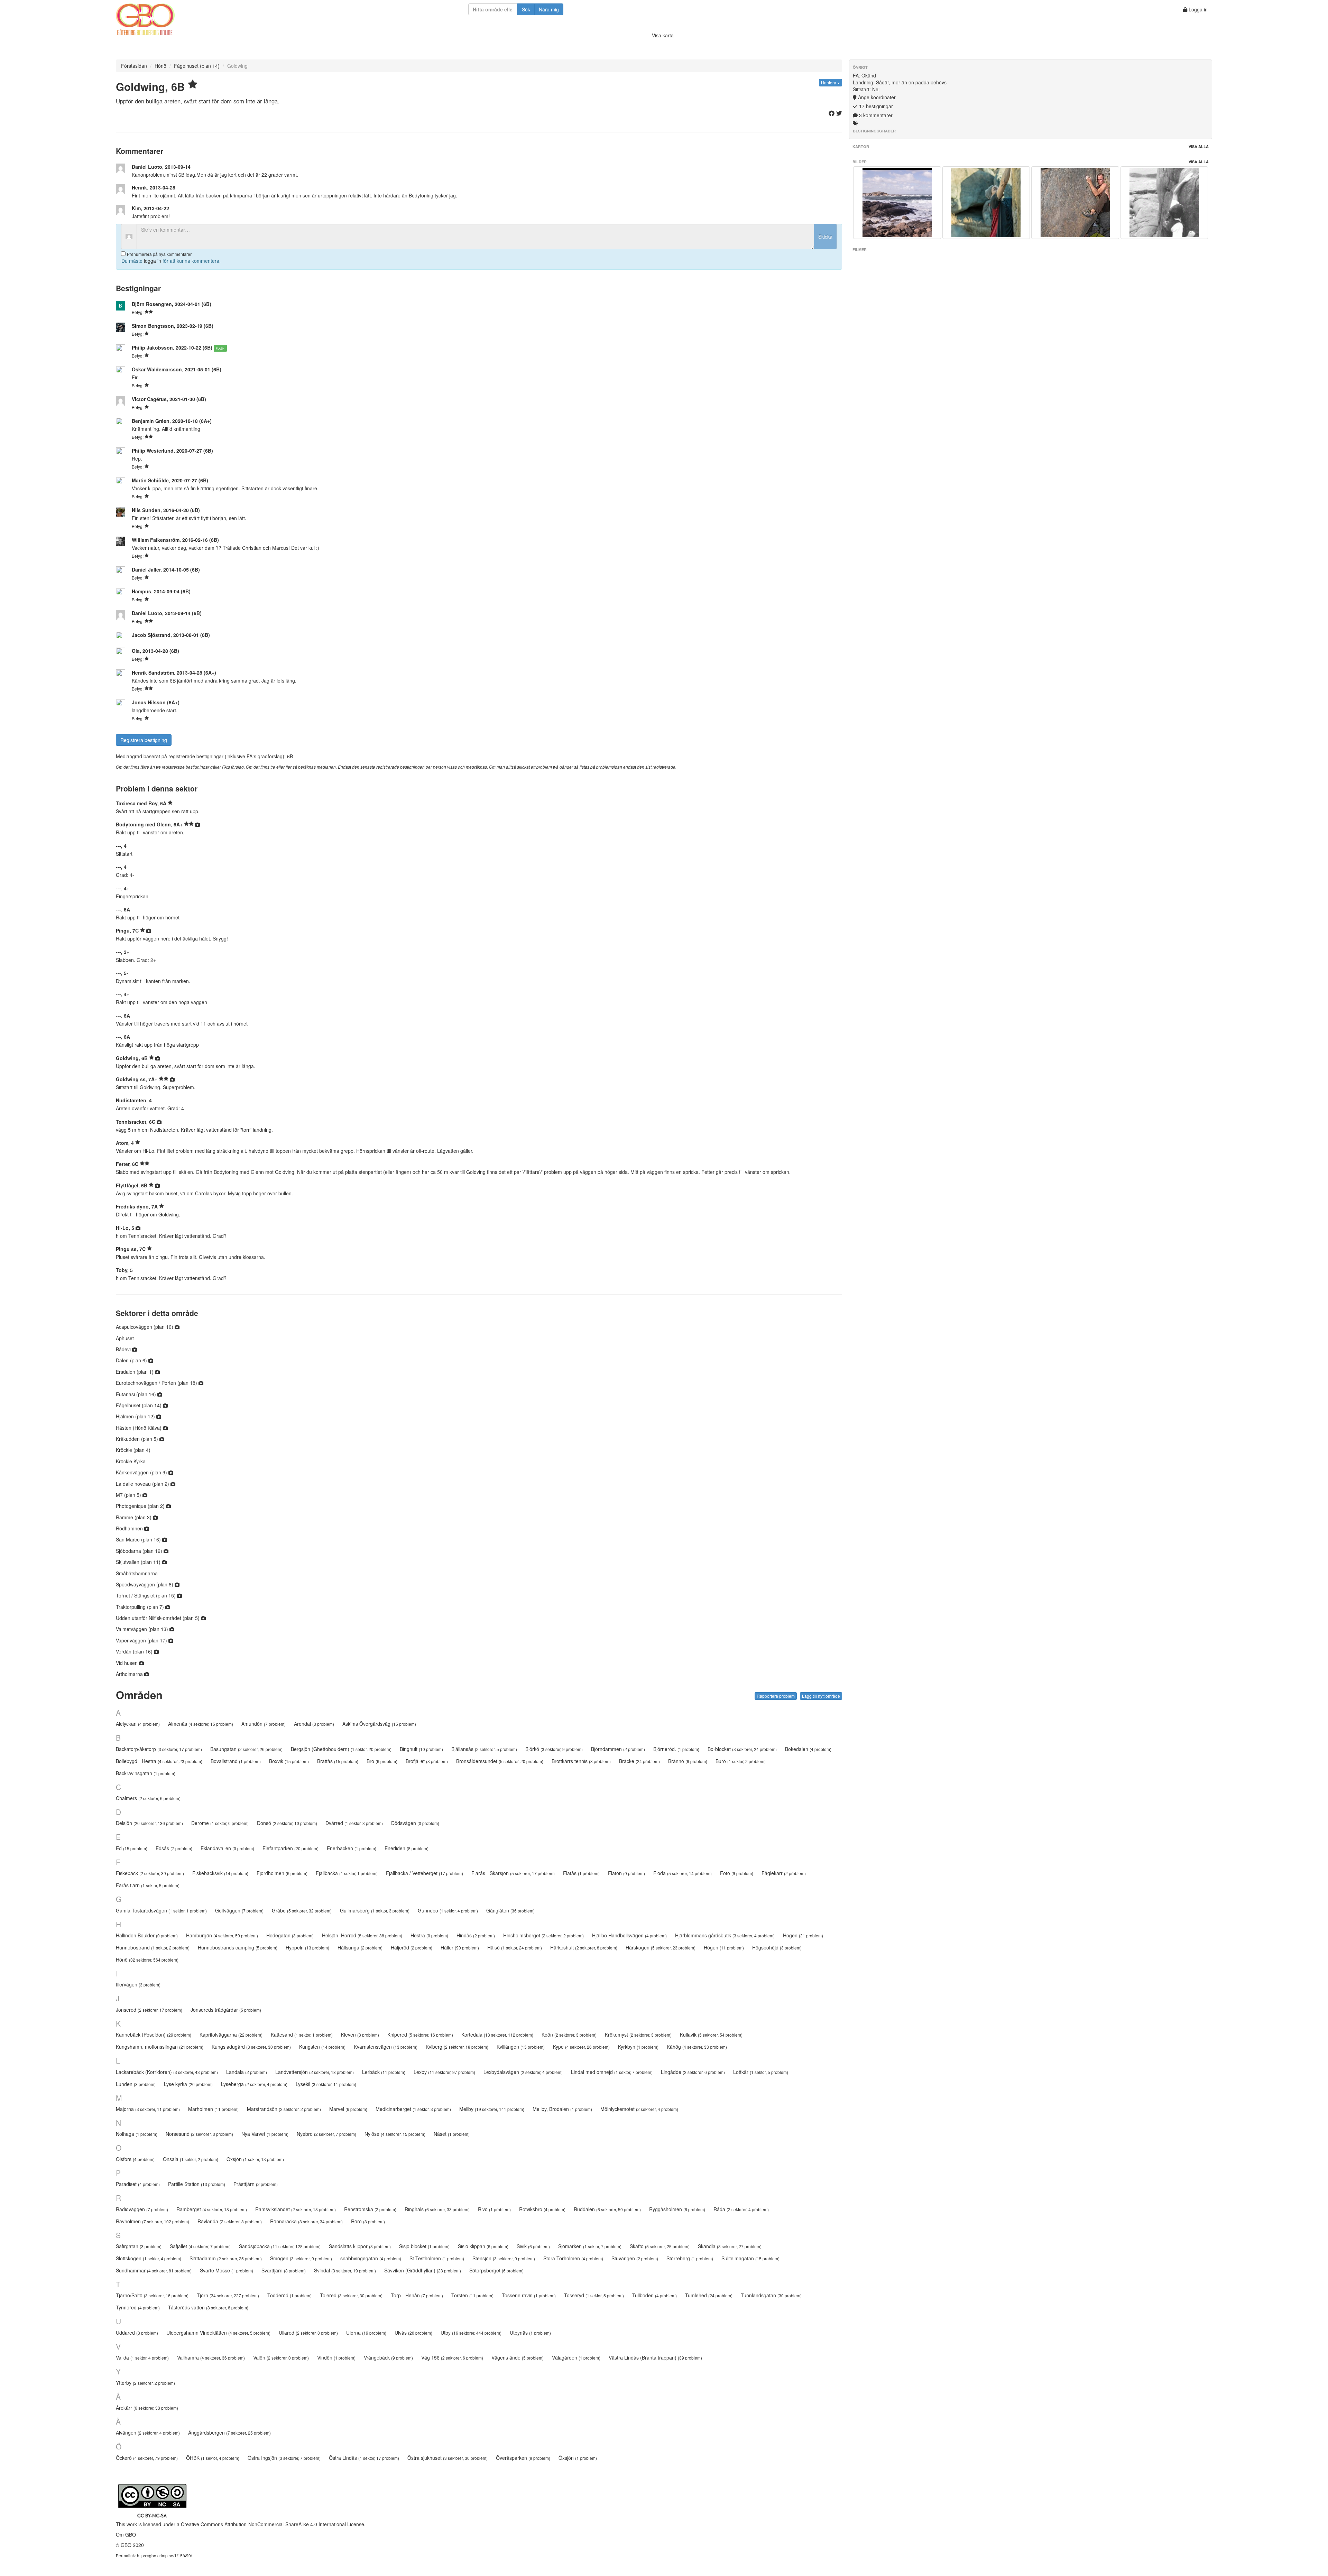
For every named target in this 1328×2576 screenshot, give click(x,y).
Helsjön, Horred (362, 1935)
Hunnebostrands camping (238, 1947)
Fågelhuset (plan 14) (197, 66)
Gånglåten (510, 1910)
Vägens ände (518, 2357)
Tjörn (228, 2295)
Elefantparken (290, 1848)
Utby (471, 2333)
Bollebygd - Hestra (159, 1761)
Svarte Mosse (227, 2270)
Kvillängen (521, 2047)
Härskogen (661, 1947)
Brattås (338, 1761)
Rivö (494, 2209)
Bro (382, 1761)
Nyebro (326, 2134)
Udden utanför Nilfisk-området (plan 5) (158, 1618)
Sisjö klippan (483, 2246)
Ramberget (212, 2209)
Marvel (348, 2109)
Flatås (581, 1873)
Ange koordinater (876, 97)
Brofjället (427, 1761)
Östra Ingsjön (284, 2458)
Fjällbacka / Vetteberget (425, 1873)
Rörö (368, 2221)
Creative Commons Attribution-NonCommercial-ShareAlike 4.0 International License (273, 2524)
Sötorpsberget (496, 2270)
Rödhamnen (130, 1528)
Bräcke (639, 1761)
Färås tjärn (148, 1885)
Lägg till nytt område (821, 1696)
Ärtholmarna (130, 1674)
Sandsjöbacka (280, 2246)
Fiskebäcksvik (220, 1873)
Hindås (476, 1935)
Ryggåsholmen (677, 2209)
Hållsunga (360, 1947)
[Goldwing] (897, 203)
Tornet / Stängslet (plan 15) (146, 1595)
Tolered (351, 2295)
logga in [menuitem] (153, 261)
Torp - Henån (417, 2295)
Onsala (191, 2159)
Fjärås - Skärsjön (513, 1873)
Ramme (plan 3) (134, 1517)
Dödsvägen (415, 1823)
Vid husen (127, 1663)
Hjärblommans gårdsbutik (725, 1935)
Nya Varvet (265, 2134)
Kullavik (711, 2035)
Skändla (730, 2246)
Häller (460, 1947)
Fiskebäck (150, 1873)
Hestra (429, 1935)
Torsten (472, 2295)
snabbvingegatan (371, 2258)
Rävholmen (153, 2221)
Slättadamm (226, 2258)
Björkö (554, 1749)
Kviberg (457, 2047)
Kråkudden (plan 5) (138, 1439)
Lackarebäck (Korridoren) (167, 2072)
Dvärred (354, 1823)
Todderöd (289, 2295)
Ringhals (437, 2209)
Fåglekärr (784, 1873)
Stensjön (504, 2258)
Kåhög (697, 2047)
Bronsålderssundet (500, 1761)
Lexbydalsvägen (523, 2072)
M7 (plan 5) (129, 1495)
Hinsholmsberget (543, 1935)
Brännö (688, 1761)
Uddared (137, 2333)
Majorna (148, 2109)
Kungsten (322, 2047)
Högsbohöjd (777, 1947)
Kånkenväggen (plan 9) (142, 1472)
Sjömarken (590, 2246)
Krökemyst (638, 2035)
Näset (452, 2134)
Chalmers (148, 1798)
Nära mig (549, 9)
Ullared (308, 2333)
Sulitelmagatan (750, 2258)
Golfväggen (239, 1910)
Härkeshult (584, 1947)
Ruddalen (607, 2209)
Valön (281, 2357)
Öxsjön (578, 2458)
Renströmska (370, 2209)
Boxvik (289, 1761)
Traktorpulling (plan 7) (141, 1607)
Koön (569, 2035)
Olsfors (135, 2159)
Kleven (360, 2035)
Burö (741, 1761)
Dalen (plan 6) (132, 1360)
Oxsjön (255, 2159)
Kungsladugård (251, 2047)
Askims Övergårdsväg (379, 1724)
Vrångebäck (388, 2357)
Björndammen (618, 1749)
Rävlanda (230, 2221)
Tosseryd (594, 2295)
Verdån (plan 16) (135, 1651)
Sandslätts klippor (360, 2246)
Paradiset (138, 2184)
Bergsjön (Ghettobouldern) (341, 1749)
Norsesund (199, 2134)
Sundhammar (154, 2270)
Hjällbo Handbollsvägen (629, 1935)
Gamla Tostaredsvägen (161, 1910)
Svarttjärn (284, 2270)
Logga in (1197, 9)
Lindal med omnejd (612, 2072)
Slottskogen (149, 2258)
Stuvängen (635, 2258)
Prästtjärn (256, 2184)
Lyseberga (254, 2084)
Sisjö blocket (424, 2246)
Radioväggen (142, 2209)
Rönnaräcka (306, 2221)
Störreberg (690, 2258)
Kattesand (302, 2035)
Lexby (444, 2072)
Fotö (737, 1873)
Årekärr (147, 2408)
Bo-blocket (742, 1749)
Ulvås (413, 2333)
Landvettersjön (315, 2072)
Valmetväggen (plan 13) (143, 1629)
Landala (247, 2072)
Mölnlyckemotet (639, 2109)
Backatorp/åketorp (159, 1749)
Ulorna (366, 2333)
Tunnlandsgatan (771, 2295)
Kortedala (497, 2035)
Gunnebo (448, 1910)
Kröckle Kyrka (131, 1461)
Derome (220, 1823)
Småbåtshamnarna (137, 1573)
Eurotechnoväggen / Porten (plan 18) (157, 1383)
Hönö (160, 66)
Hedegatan (290, 1935)
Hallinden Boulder (147, 1935)
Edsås (174, 1848)
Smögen (301, 2258)
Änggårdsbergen (229, 2433)
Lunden (136, 2084)
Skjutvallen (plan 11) (139, 1562)
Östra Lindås (364, 2458)
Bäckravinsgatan (146, 1773)
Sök (526, 9)
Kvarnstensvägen (386, 2047)
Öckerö (147, 2458)
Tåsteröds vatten (208, 2307)
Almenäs (201, 1724)
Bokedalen (808, 1749)
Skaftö (660, 2246)
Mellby (492, 2109)
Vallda (142, 2357)
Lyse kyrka (188, 2084)
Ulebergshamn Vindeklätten (218, 2333)
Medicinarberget (413, 2109)
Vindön (336, 2357)
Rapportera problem (776, 1696)
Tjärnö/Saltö (152, 2295)
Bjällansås (484, 1749)
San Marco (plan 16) (139, 1539)
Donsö (287, 1823)
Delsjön (149, 1823)
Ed (132, 1848)
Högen (724, 1947)
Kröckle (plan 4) (133, 1450)
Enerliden (407, 1848)
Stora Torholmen (573, 2258)
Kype (581, 2047)
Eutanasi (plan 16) (137, 1394)
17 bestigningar (875, 106)
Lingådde (693, 2072)
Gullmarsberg (375, 1910)
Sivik (533, 2246)
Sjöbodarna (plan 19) (140, 1551)
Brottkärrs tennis (581, 1761)
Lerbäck (384, 2072)
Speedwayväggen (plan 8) (145, 1584)
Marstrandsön (284, 2109)
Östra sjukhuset (448, 2458)
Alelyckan (138, 1724)
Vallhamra (211, 2357)
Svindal (345, 2270)
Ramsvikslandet (296, 2209)
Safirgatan (139, 2246)
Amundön (264, 1724)
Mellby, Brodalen (562, 2109)
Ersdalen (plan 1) (135, 1372)
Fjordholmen (282, 1873)
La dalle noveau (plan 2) (143, 1484)
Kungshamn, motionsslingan (160, 2047)
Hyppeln (307, 1947)
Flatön (626, 1873)
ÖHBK (213, 2458)
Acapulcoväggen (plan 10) (145, 1327)
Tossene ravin (529, 2295)
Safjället (200, 2246)
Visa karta (663, 35)
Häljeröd (412, 1947)
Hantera (829, 82)
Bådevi (124, 1349)
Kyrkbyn (638, 2047)
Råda (741, 2209)
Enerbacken (352, 1848)
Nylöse (395, 2134)
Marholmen (213, 2109)
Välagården (576, 2357)
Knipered (420, 2035)
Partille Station (197, 2184)
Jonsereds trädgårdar (226, 2010)
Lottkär (761, 2072)
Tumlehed (709, 2295)
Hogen (803, 1935)
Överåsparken (523, 2458)
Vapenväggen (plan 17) (142, 1640)
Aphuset (125, 1338)
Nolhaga (137, 2134)
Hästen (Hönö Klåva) (139, 1428)
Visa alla (1199, 146)
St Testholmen (437, 2258)
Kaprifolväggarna (231, 2035)
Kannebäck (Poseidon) (154, 2035)
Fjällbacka (347, 1873)
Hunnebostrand (153, 1947)
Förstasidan (134, 66)
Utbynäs (530, 2333)
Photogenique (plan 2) (141, 1506)
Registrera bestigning (144, 740)
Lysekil (326, 2084)
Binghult (421, 1749)
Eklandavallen (227, 1848)
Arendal (314, 1724)
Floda (683, 1873)
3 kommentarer (875, 115)
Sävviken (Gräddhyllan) (423, 2270)
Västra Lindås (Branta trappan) (655, 2357)
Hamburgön (222, 1935)
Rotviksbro (542, 2209)
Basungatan (246, 1749)
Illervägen (138, 1984)
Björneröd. (676, 1749)
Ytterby (145, 2383)
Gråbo (302, 1910)
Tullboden (654, 2295)
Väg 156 (452, 2357)
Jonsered (149, 2010)
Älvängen (148, 2433)
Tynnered (138, 2307)
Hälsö (515, 1947)
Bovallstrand (236, 1761)
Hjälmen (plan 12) (136, 1416)
